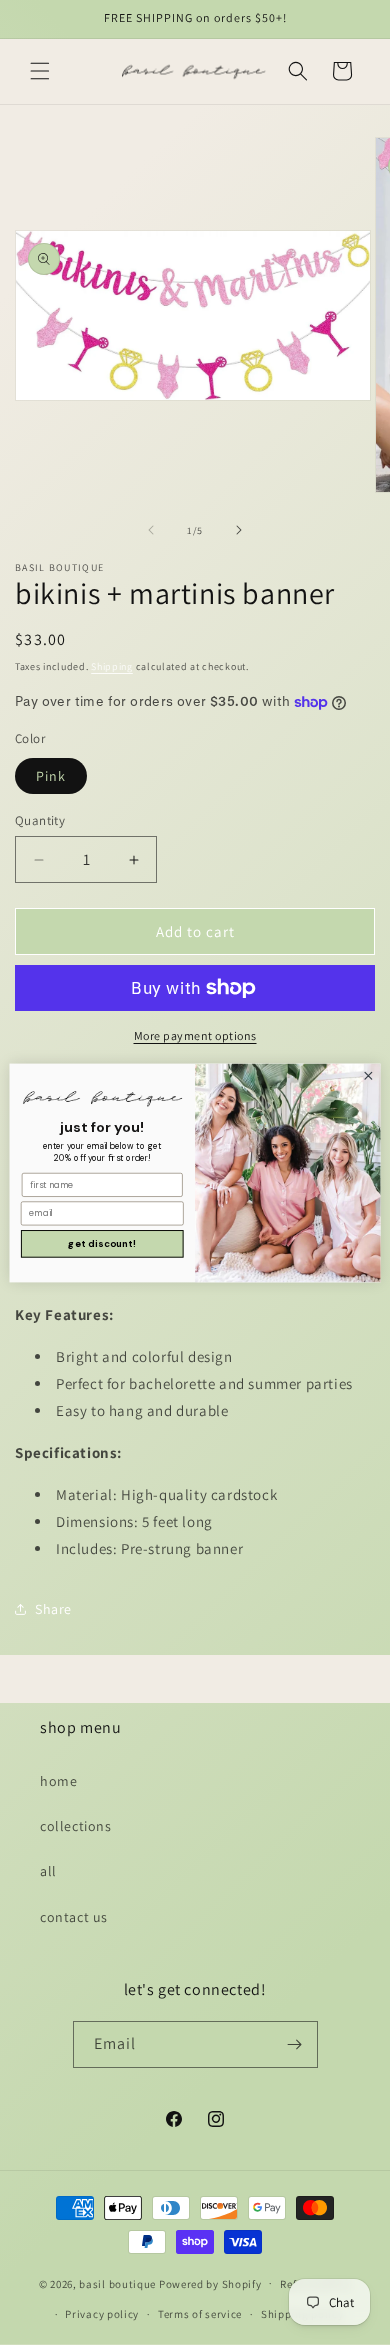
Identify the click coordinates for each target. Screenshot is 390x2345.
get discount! (102, 1243)
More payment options (195, 1035)
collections (76, 1826)
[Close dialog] (368, 1075)
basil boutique (117, 2283)
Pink (51, 776)
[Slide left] (151, 530)
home (58, 1781)
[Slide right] (239, 530)
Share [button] (53, 1609)
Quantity (40, 820)
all (48, 1871)
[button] (40, 71)
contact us (74, 1917)
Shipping (112, 666)
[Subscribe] (295, 2044)
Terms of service (200, 2314)
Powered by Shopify (210, 2283)
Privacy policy (102, 2314)
